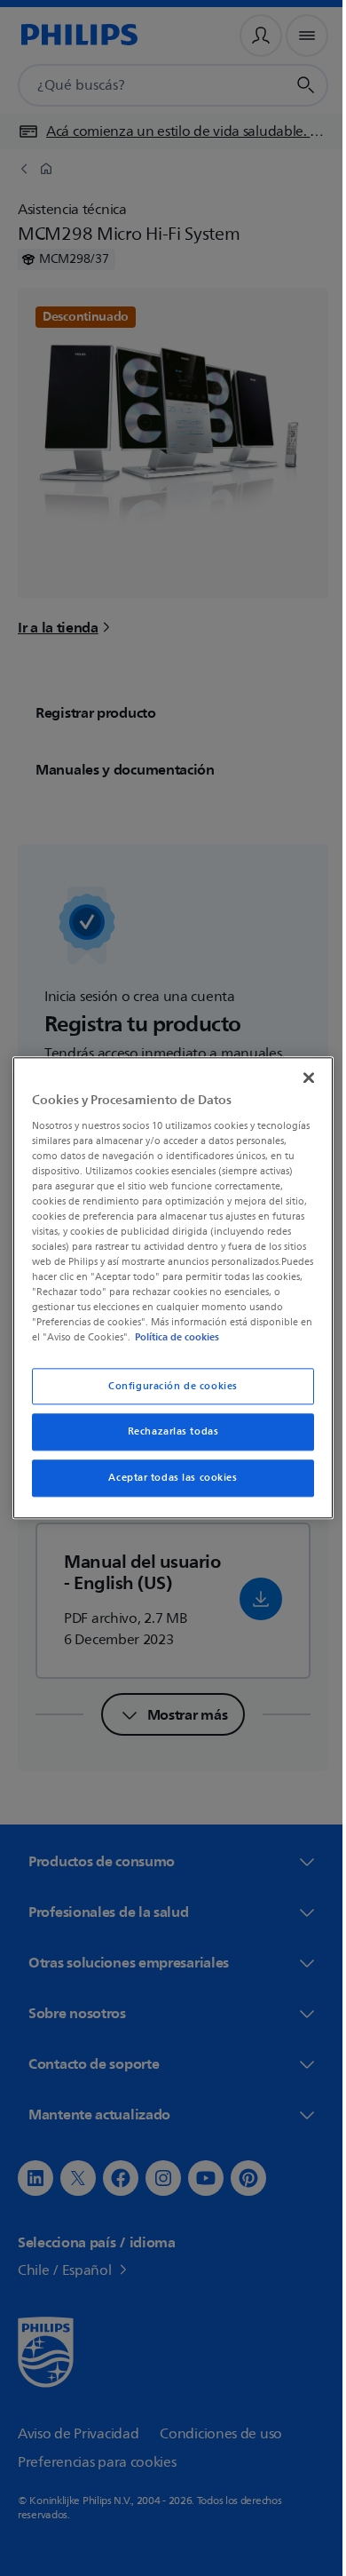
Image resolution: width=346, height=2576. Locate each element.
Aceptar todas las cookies (166, 1486)
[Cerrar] (300, 1070)
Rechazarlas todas (166, 1439)
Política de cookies (117, 1345)
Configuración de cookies (167, 1393)
